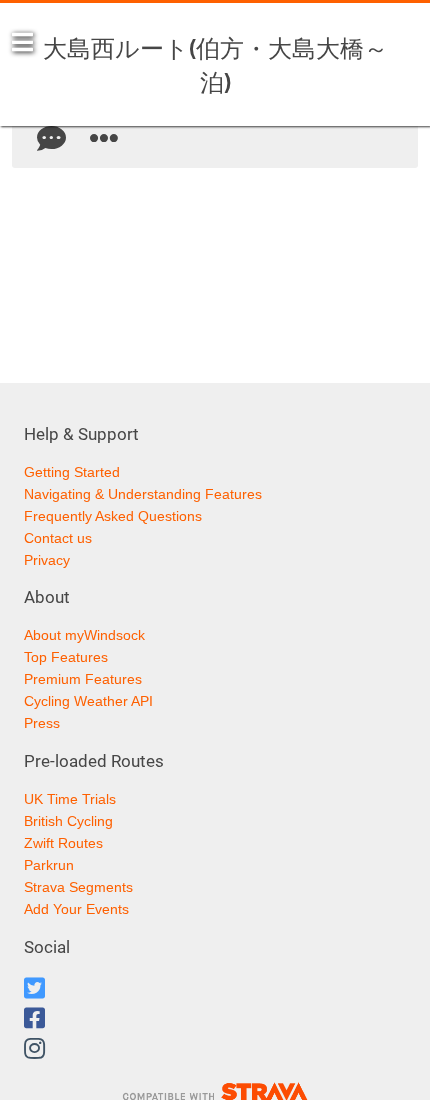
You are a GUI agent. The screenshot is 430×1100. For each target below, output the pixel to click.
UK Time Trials (70, 799)
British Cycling (68, 821)
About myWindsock (84, 635)
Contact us (58, 538)
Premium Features (83, 679)
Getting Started (72, 472)
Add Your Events (76, 909)
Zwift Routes (63, 843)
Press (42, 723)
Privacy (47, 560)
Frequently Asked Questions (113, 516)
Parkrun (49, 865)
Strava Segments (78, 887)
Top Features (66, 657)
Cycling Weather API (88, 701)
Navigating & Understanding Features (143, 494)
